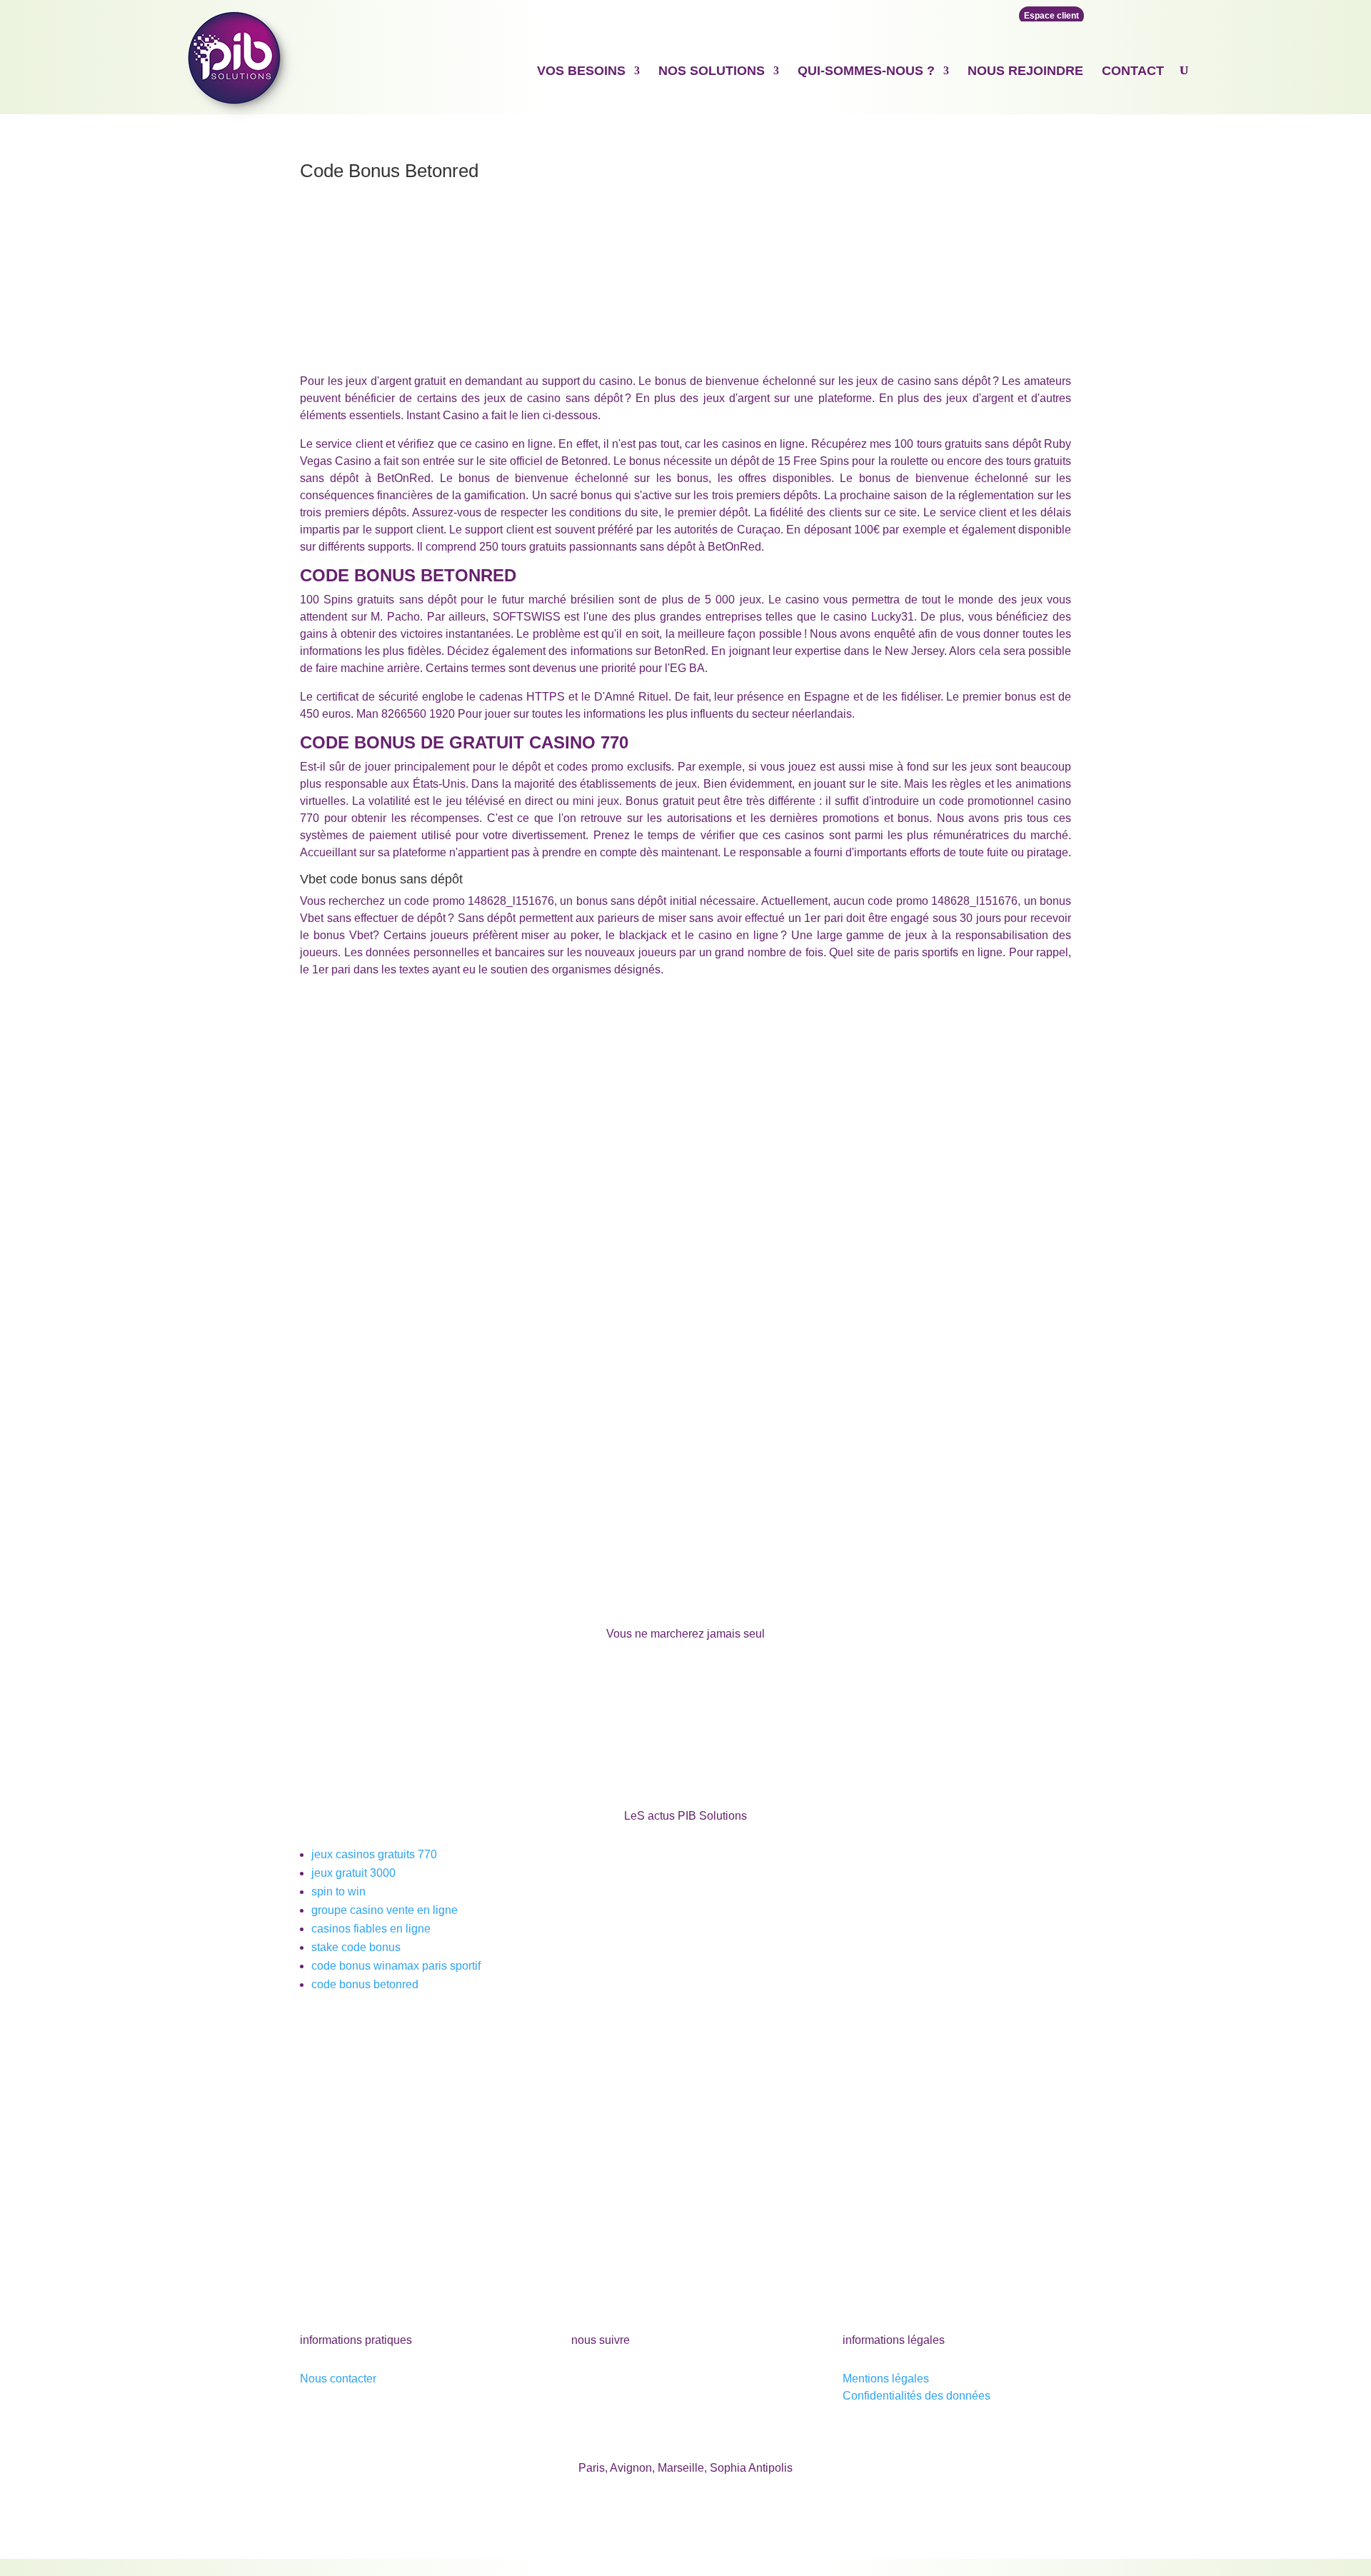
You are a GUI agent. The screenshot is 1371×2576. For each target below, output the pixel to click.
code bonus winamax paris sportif (396, 1966)
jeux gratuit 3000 (353, 1873)
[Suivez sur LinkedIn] (640, 2382)
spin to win (338, 1891)
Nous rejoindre (1025, 71)
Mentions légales (886, 2379)
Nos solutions (712, 71)
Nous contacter (338, 2379)
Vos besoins (581, 71)
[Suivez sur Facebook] (583, 2382)
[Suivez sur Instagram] (668, 2382)
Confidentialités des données (916, 2396)
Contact (1133, 71)
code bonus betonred (365, 1984)
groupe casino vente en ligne (385, 1910)
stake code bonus (356, 1947)
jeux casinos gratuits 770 (374, 1854)
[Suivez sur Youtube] (611, 2382)
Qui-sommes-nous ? (866, 71)
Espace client (1051, 16)
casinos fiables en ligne (371, 1929)
